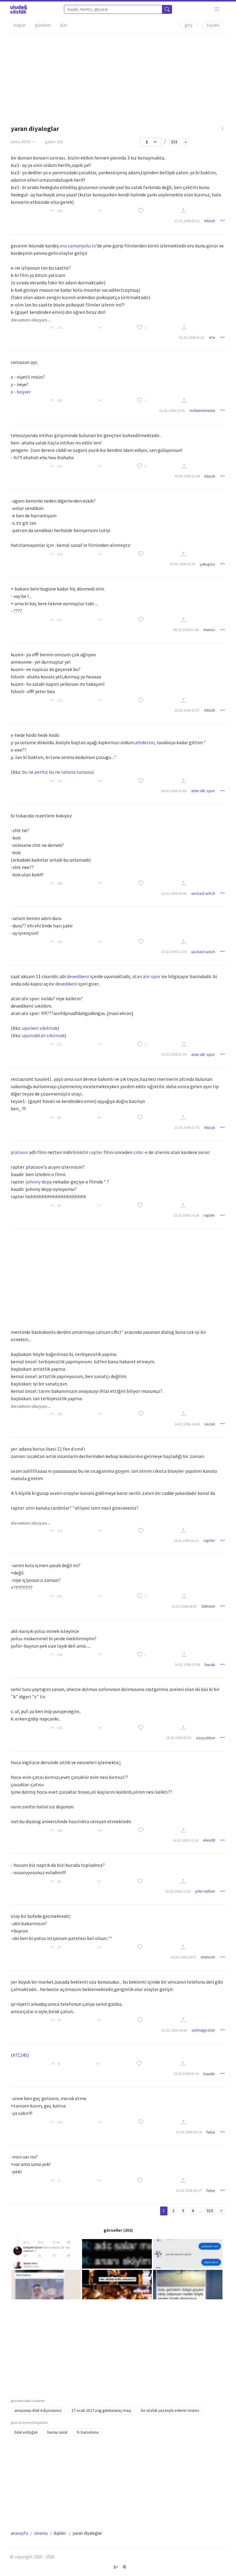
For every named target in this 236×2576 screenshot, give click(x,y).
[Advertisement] (118, 77)
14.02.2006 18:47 (184, 1606)
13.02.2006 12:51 (187, 1127)
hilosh (210, 221)
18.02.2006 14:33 (183, 1957)
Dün (64, 25)
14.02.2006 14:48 (187, 1424)
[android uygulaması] (117, 2567)
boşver (24, 392)
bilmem (208, 1606)
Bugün (20, 25)
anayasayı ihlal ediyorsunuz (38, 2410)
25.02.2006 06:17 (189, 2190)
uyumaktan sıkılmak (43, 1035)
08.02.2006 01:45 (174, 791)
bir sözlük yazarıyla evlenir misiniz (170, 2410)
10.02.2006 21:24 (174, 952)
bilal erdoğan (26, 2432)
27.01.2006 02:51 (187, 221)
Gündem (43, 25)
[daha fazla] (217, 9)
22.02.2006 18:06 (174, 2030)
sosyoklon (206, 1738)
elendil (209, 1840)
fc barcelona (88, 2432)
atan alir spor (203, 791)
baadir (209, 2074)
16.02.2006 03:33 (179, 1738)
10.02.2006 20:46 (174, 893)
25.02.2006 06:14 (189, 2132)
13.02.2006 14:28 (186, 1215)
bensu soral (57, 2432)
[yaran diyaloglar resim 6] (188, 2284)
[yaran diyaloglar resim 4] (46, 2284)
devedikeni (78, 976)
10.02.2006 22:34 (174, 1054)
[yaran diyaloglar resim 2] (117, 2253)
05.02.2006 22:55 (182, 564)
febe (211, 2132)
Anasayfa (19, 2533)
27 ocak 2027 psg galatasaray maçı (101, 2410)
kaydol (213, 25)
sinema (41, 2533)
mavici (209, 630)
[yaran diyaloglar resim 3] (188, 2253)
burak (210, 1665)
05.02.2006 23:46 (186, 630)
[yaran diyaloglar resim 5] (117, 2284)
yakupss (207, 564)
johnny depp (39, 1182)
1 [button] (145, 328)
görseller (113, 2230)
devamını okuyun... (31, 320)
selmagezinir (203, 2030)
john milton (205, 1891)
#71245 (20, 2055)
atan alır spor (146, 976)
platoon (19, 1152)
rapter (96, 1152)
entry (20, 142)
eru (63, 246)
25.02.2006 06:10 (186, 2074)
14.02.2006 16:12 (186, 1541)
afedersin (145, 742)
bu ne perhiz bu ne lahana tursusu (57, 772)
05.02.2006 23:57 (187, 710)
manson (208, 1957)
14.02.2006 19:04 (187, 1664)
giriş (189, 25)
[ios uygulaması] (124, 2567)
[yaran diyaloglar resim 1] (46, 2253)
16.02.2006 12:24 (185, 1840)
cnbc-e (140, 1152)
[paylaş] (183, 211)
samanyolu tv (82, 246)
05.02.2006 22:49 (187, 476)
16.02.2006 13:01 (178, 1891)
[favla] (141, 211)
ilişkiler (60, 2533)
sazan (210, 1424)
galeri (54, 142)
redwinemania (202, 410)
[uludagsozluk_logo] (18, 9)
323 (174, 142)
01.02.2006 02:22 (192, 337)
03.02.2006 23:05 (172, 411)
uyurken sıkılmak (40, 1028)
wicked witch (203, 893)
